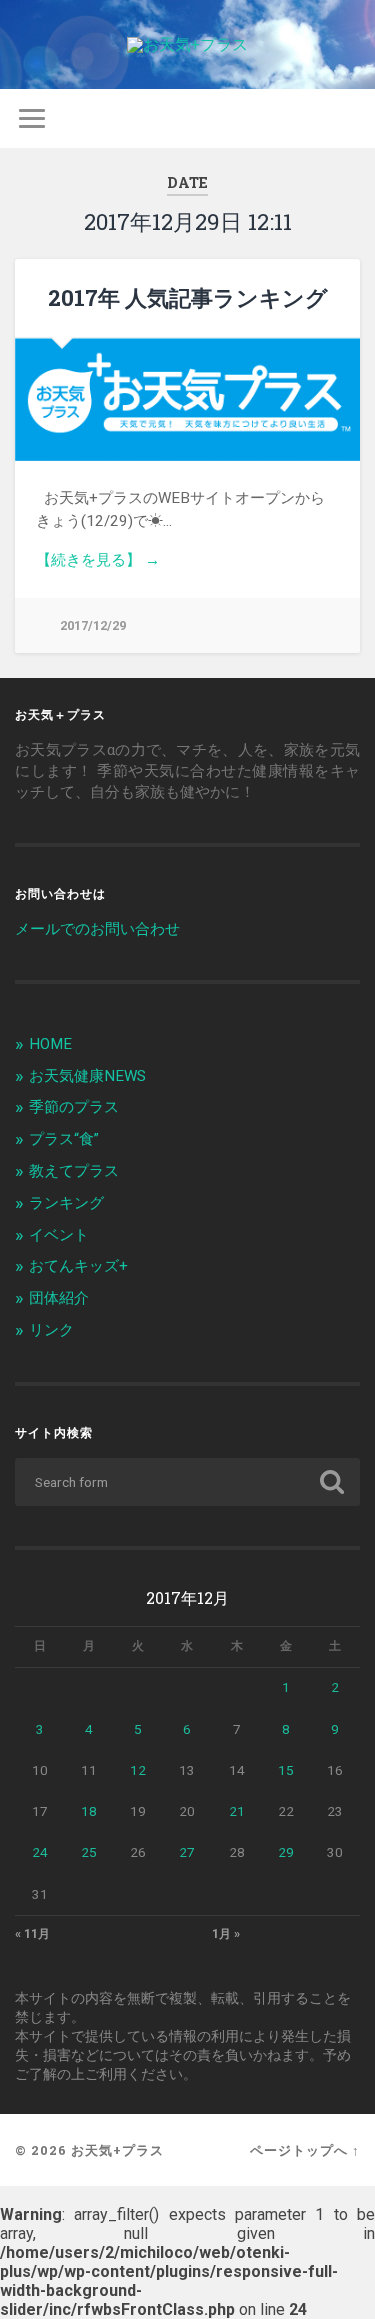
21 (237, 1811)
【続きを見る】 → (98, 560)
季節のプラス (74, 1107)
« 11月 (32, 1934)
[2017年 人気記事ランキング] (187, 399)
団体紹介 (59, 1298)
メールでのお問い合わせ (97, 929)
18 (89, 1811)
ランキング (66, 1203)
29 (286, 1852)
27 (187, 1852)
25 (89, 1852)
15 (286, 1770)
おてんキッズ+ (78, 1266)
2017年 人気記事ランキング (188, 297)
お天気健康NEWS (87, 1076)
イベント (59, 1235)
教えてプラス (74, 1171)
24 (40, 1852)
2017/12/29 (93, 625)
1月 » (226, 1934)
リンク (51, 1330)
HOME (50, 1044)
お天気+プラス (117, 2150)
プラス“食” (64, 1139)
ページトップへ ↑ (305, 2150)
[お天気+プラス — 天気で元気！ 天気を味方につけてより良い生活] (187, 44)
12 (138, 1770)
